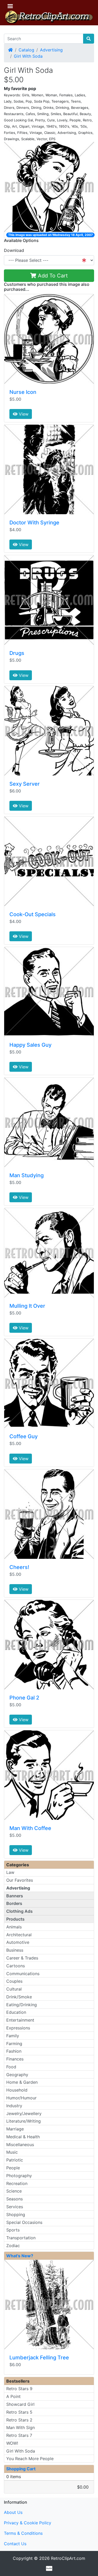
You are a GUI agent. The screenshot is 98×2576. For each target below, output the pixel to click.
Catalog (26, 50)
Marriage (15, 2129)
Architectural (19, 1935)
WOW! (12, 2443)
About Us (13, 2512)
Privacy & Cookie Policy (28, 2523)
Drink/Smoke (19, 1997)
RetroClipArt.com (68, 2558)
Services (15, 2207)
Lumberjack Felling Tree (39, 2358)
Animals (14, 1927)
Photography (19, 2176)
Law (10, 1872)
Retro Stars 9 (19, 2389)
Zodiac (13, 2246)
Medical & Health (23, 2137)
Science (14, 2191)
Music (12, 2152)
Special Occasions (24, 2222)
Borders (14, 1903)
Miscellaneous (20, 2145)
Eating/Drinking (22, 2005)
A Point (13, 2396)
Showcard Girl (20, 2404)
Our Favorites (20, 1880)
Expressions (18, 2028)
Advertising (51, 50)
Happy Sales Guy (30, 1045)
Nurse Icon (23, 392)
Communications (23, 1974)
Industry (14, 2106)
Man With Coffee (30, 1828)
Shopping (16, 2214)
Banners (15, 1896)
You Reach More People (30, 2459)
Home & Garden (22, 2082)
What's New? (20, 2256)
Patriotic (15, 2160)
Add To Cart (52, 276)
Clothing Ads (19, 1911)
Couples (14, 1981)
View (23, 414)
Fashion (14, 2051)
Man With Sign (21, 2427)
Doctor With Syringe (34, 523)
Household (17, 2090)
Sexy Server (25, 784)
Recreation (17, 2183)
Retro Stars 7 (19, 2435)
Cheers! (19, 1567)
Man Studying (27, 1175)
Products (15, 1919)
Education (16, 2012)
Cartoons (16, 1966)
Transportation (21, 2238)
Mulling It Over (27, 1306)
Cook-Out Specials (33, 914)
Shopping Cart (21, 2469)
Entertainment (20, 2020)
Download (14, 250)
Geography (17, 2075)
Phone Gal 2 (24, 1698)
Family (13, 2036)
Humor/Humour (21, 2098)
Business (15, 1950)
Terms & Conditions (23, 2533)
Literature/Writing (24, 2121)
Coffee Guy (24, 1436)
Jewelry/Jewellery (24, 2113)
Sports (13, 2230)
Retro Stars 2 (19, 2420)
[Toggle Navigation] (10, 6)
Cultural (14, 1989)
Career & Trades (22, 1958)
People (13, 2168)
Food (11, 2067)
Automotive (18, 1942)
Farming (14, 2044)
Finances (15, 2059)
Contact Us (15, 2544)
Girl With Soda (28, 56)
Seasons (15, 2199)
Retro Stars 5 (19, 2412)
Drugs (17, 653)
